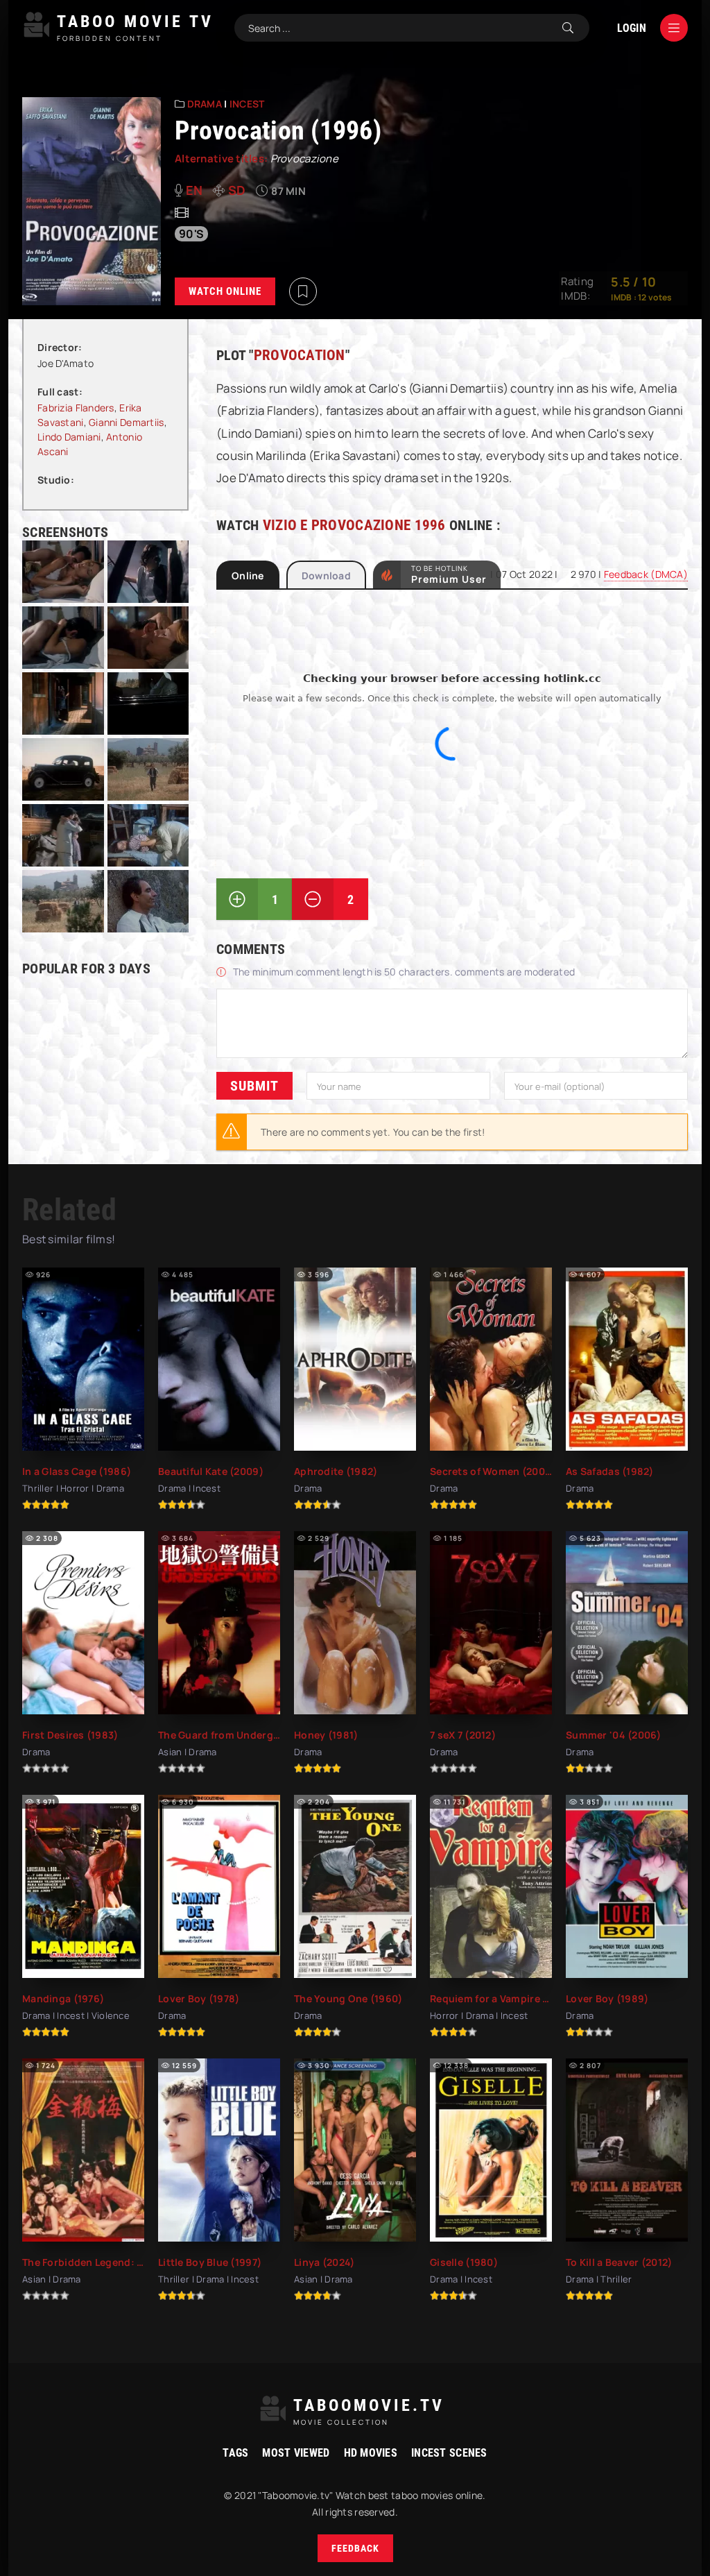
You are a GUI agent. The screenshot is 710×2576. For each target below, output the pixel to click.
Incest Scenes (449, 2453)
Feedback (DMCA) (646, 574)
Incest (247, 104)
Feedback (355, 2548)
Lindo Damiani (69, 437)
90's (191, 234)
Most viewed (296, 2453)
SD (237, 190)
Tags (235, 2453)
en (194, 190)
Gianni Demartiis (126, 422)
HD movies (371, 2453)
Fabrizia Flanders (76, 408)
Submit (254, 1086)
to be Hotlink (449, 574)
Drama (205, 104)
